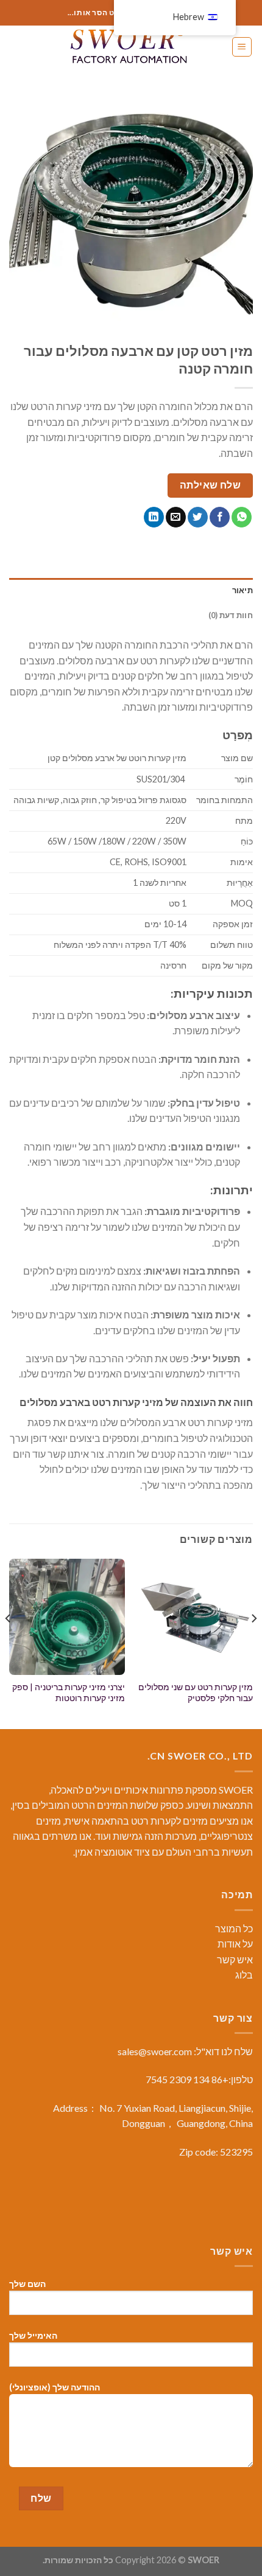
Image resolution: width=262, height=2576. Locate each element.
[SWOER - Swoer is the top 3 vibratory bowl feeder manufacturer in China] (131, 47)
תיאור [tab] (243, 590)
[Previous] (253, 1643)
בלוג (244, 1975)
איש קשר (235, 1959)
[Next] (9, 1643)
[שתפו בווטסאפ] (242, 517)
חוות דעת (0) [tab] (231, 615)
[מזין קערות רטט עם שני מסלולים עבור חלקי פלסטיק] (195, 1617)
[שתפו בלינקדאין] (154, 517)
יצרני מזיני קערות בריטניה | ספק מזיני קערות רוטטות (69, 1693)
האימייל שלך (33, 2335)
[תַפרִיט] (242, 47)
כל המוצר (234, 1928)
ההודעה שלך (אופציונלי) (55, 2387)
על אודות (235, 1944)
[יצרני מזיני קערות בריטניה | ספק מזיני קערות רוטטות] (67, 1617)
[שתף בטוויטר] (198, 517)
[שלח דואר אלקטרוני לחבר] (176, 517)
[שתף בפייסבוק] (220, 517)
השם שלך (27, 2284)
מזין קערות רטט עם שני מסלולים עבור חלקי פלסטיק (196, 1693)
